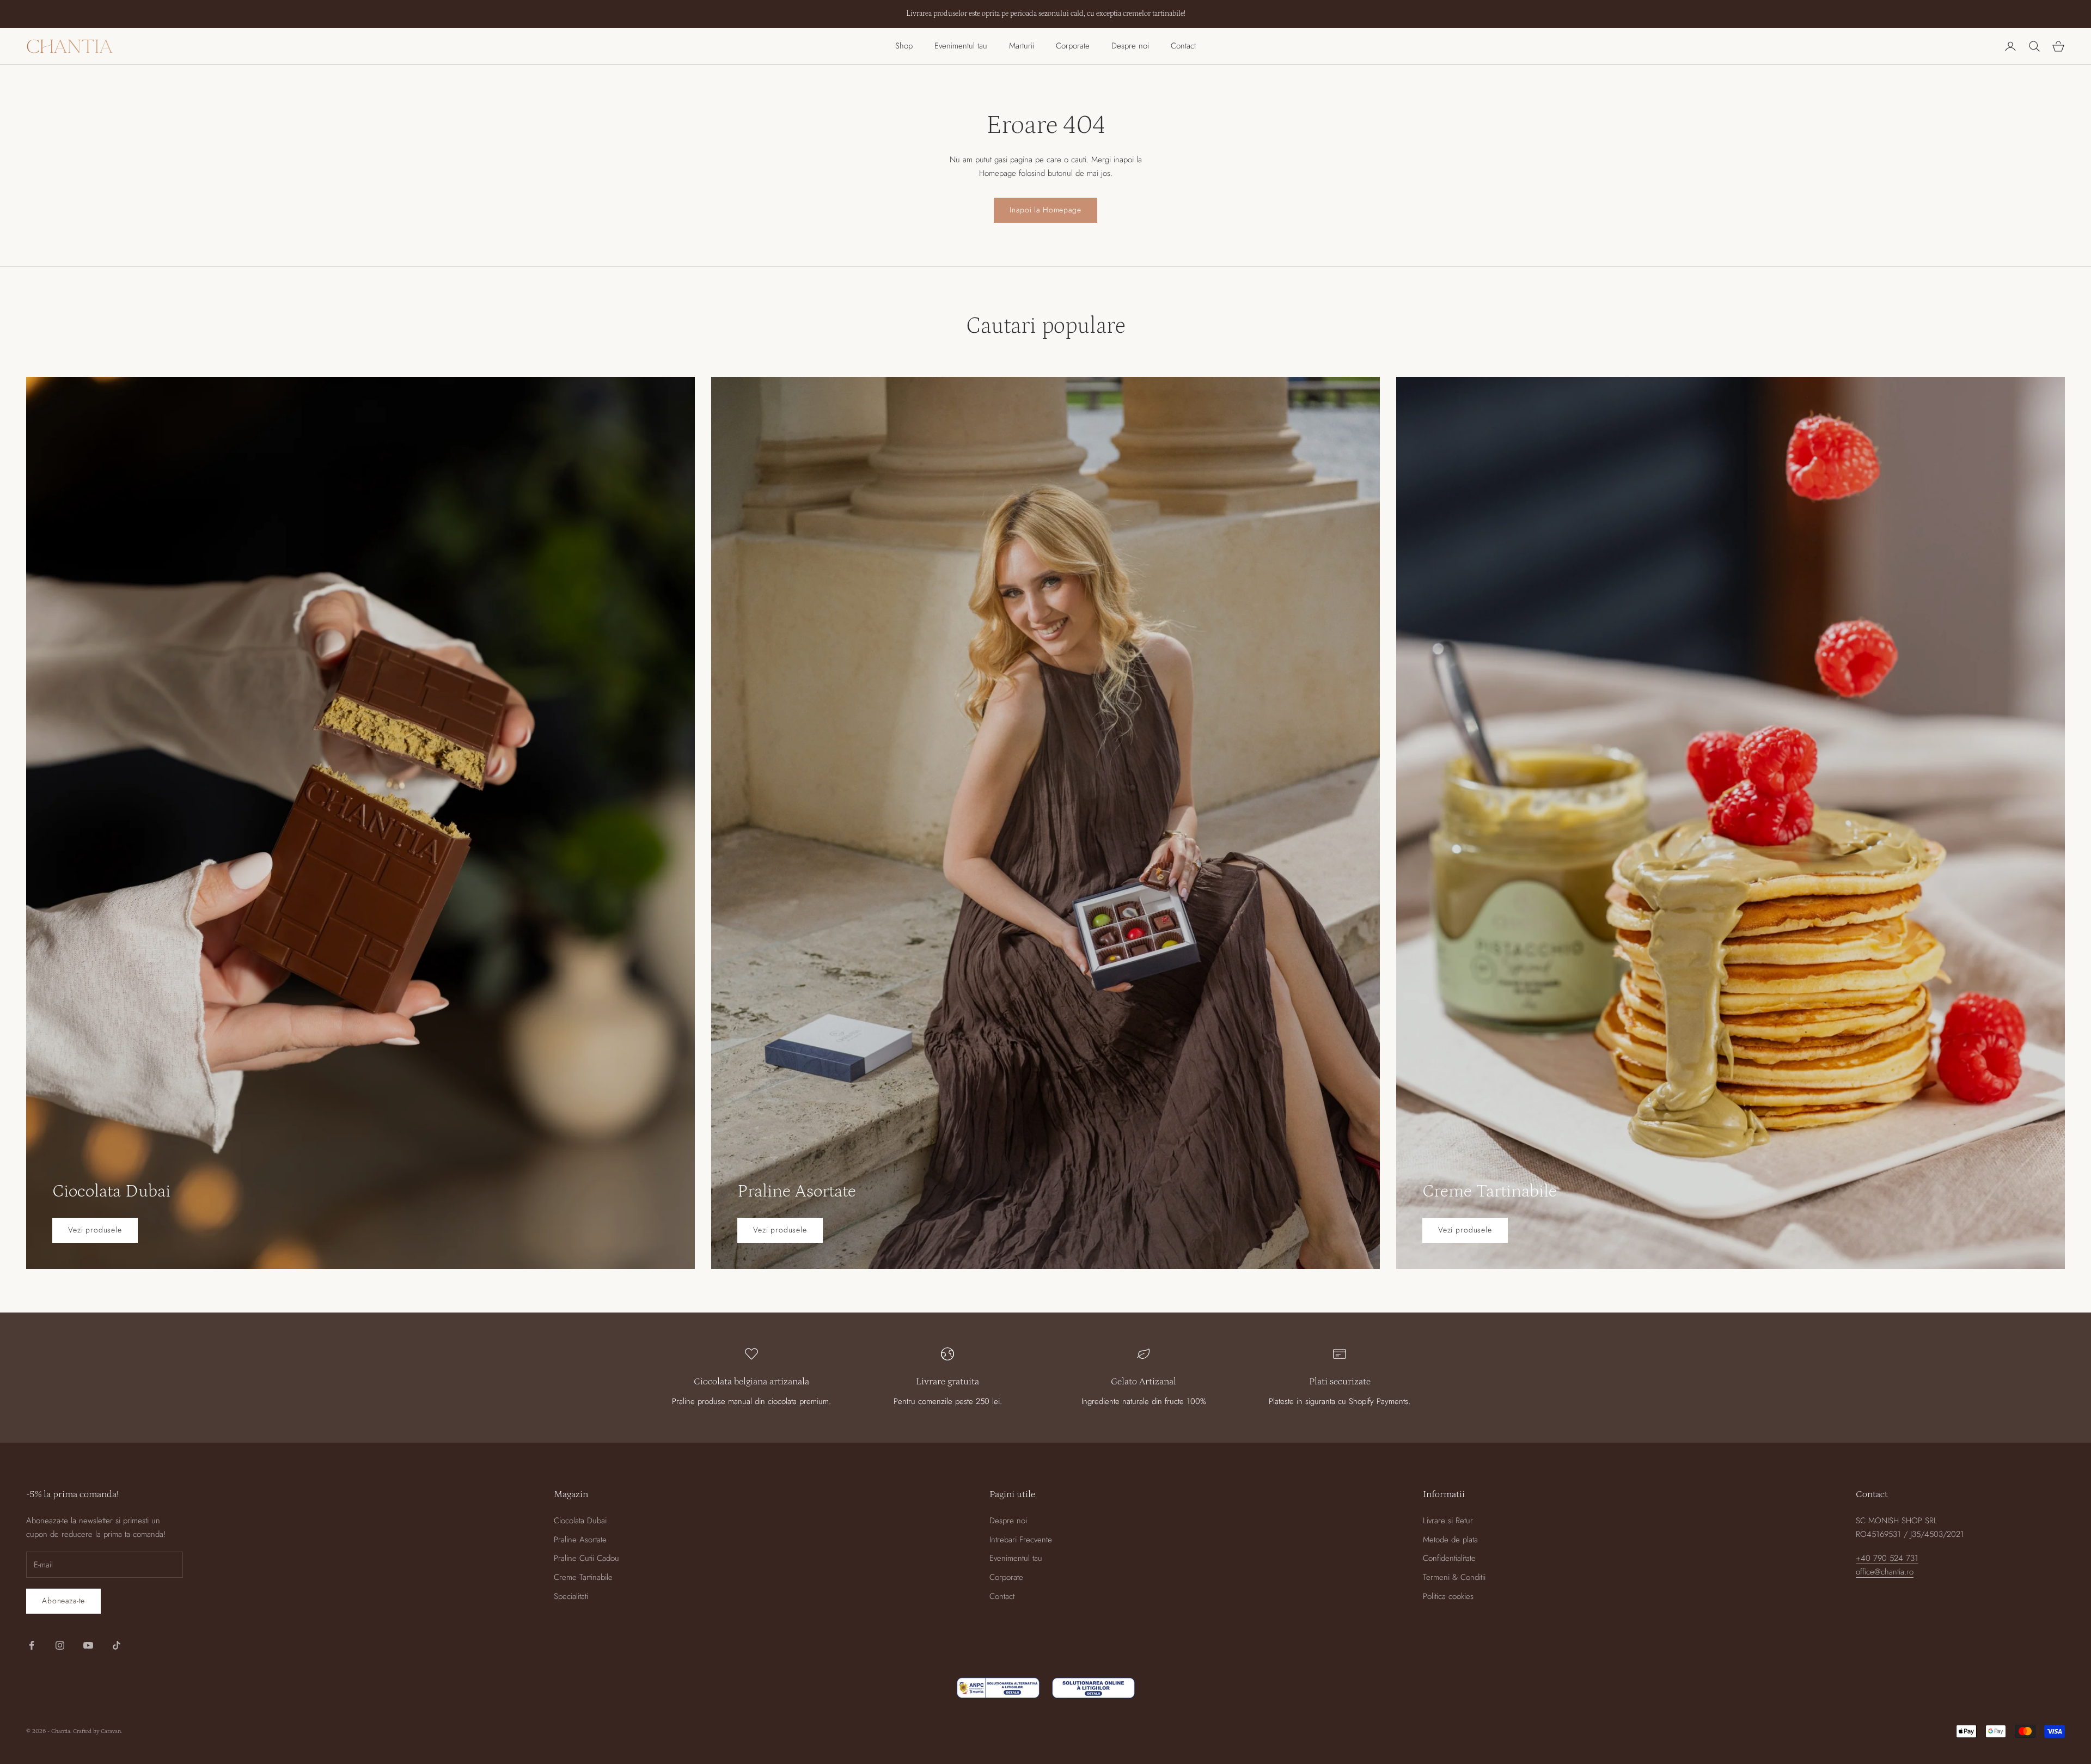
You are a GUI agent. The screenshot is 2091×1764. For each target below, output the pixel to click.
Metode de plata (1450, 1540)
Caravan (111, 1731)
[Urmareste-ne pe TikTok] (117, 1645)
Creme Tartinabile (583, 1577)
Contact (1183, 46)
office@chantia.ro (1885, 1572)
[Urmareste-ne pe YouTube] (88, 1645)
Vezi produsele (95, 1230)
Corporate (1073, 46)
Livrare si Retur (1448, 1521)
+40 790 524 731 (1887, 1558)
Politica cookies (1448, 1596)
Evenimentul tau (961, 46)
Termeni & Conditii (1454, 1577)
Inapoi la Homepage (1045, 210)
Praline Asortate (580, 1540)
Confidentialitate (1449, 1558)
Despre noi (1130, 46)
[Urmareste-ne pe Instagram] (60, 1645)
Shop (904, 46)
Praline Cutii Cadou (586, 1558)
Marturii (1022, 46)
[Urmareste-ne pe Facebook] (32, 1645)
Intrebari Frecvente (1021, 1540)
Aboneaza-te (63, 1601)
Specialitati (571, 1596)
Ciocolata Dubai (580, 1521)
